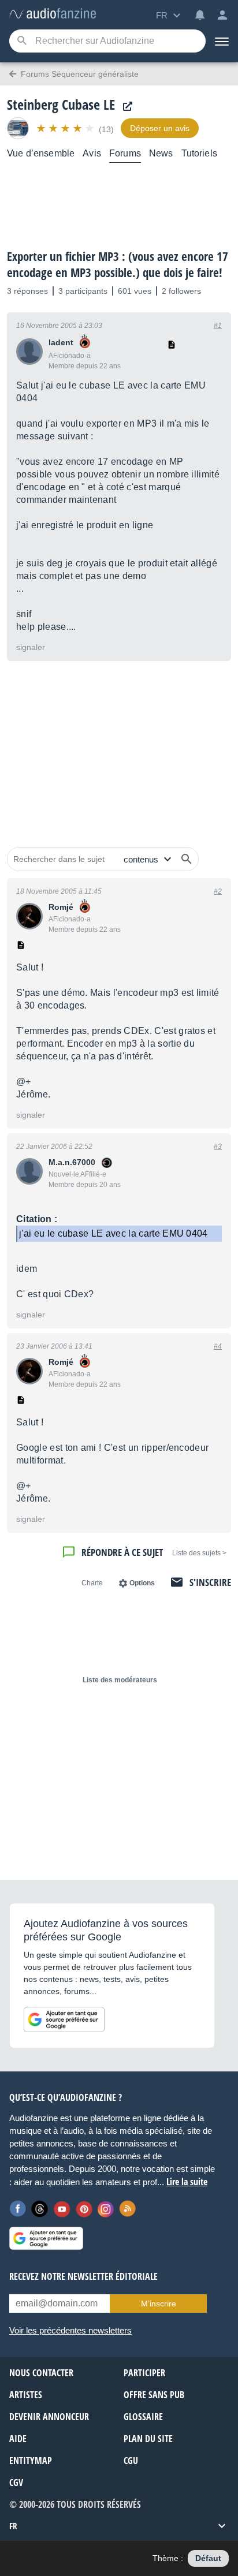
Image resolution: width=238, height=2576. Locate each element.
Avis (92, 153)
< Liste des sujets (199, 1553)
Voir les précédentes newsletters (70, 2330)
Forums (125, 153)
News (161, 153)
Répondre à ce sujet (122, 1552)
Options (142, 1583)
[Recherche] (22, 41)
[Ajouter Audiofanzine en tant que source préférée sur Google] (64, 2019)
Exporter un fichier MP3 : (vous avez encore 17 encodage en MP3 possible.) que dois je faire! (118, 264)
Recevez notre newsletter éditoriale (83, 2276)
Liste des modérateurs (120, 1680)
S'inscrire (210, 1582)
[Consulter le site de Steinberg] (125, 107)
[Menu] (222, 41)
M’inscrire (159, 2304)
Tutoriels (199, 153)
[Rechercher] (187, 859)
